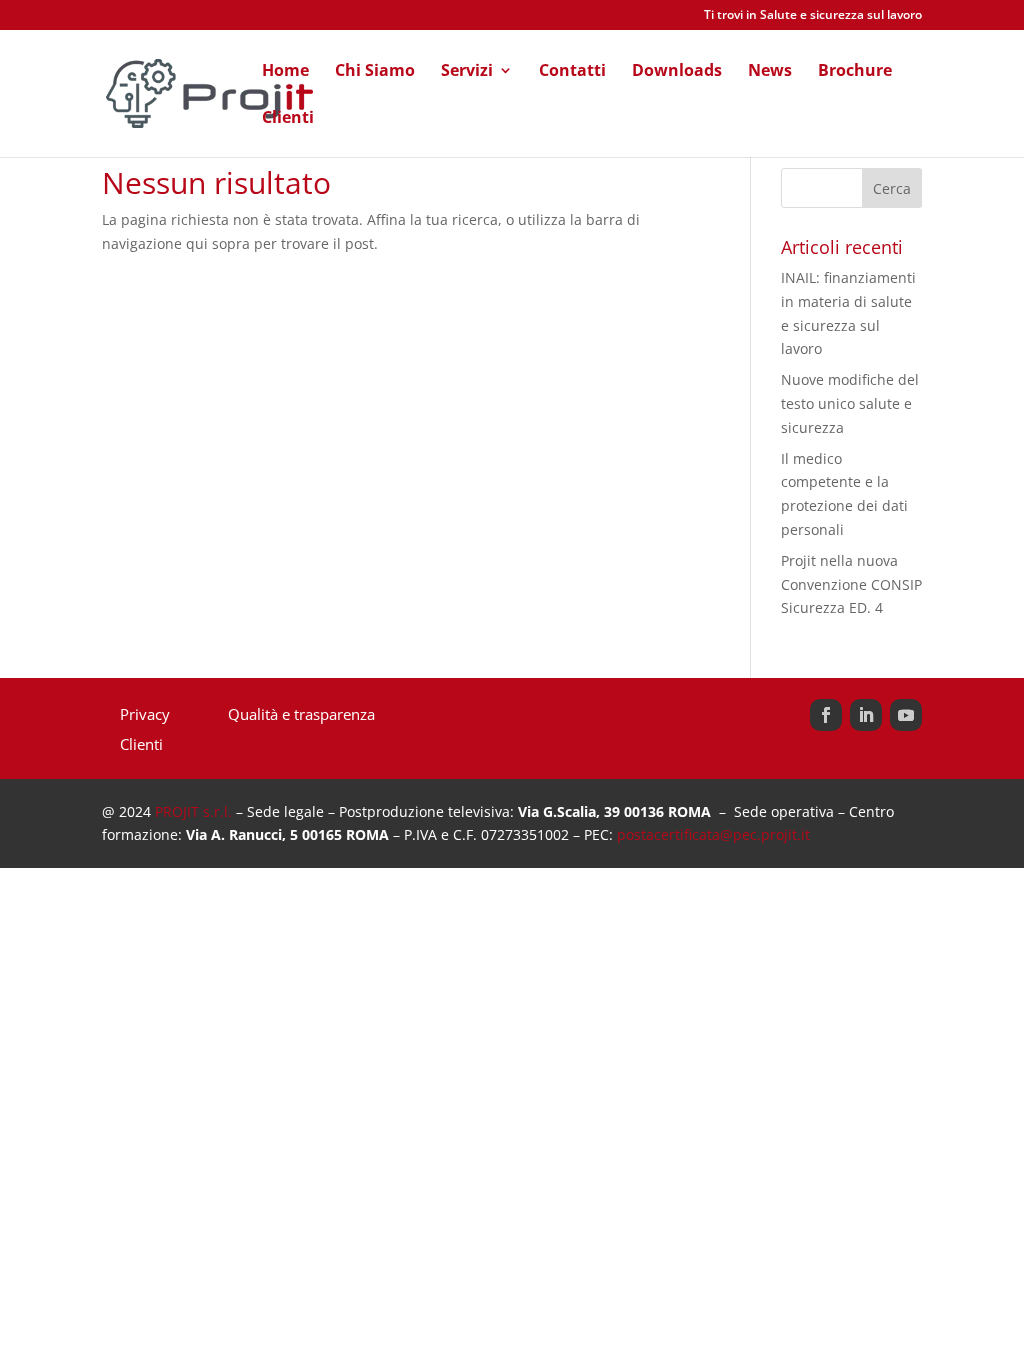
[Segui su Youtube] (906, 715)
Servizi (467, 72)
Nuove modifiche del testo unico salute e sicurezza (850, 403)
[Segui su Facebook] (826, 715)
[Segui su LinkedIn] (866, 715)
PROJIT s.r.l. (193, 811)
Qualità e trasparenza (301, 715)
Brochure (855, 72)
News (770, 72)
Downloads (677, 72)
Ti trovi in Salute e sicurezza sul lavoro (813, 16)
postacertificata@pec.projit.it (713, 834)
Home (285, 72)
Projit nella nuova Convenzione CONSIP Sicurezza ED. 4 (851, 584)
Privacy (145, 715)
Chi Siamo (375, 72)
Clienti (288, 119)
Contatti (572, 72)
